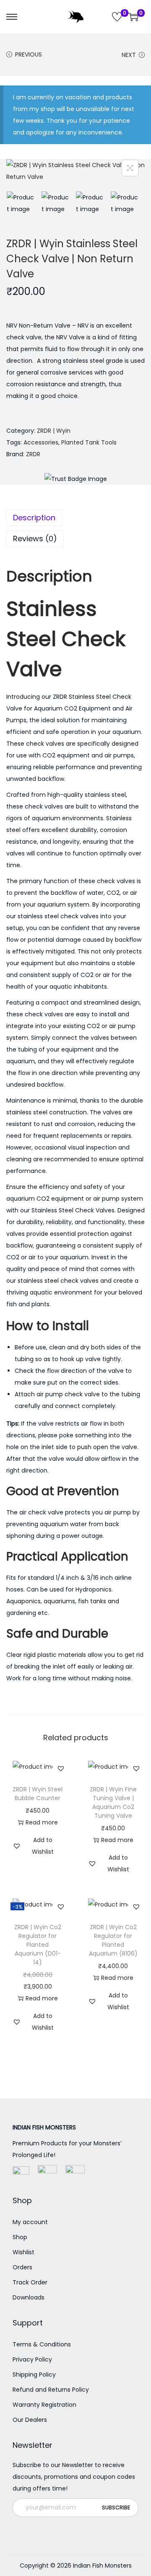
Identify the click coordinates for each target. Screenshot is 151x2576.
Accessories (41, 442)
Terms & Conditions (42, 2344)
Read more (42, 1822)
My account (30, 2222)
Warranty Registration (44, 2405)
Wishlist (23, 2252)
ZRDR (33, 454)
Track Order (30, 2282)
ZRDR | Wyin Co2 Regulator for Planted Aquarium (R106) (113, 1940)
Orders (22, 2267)
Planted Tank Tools (89, 442)
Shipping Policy (34, 2374)
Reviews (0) (35, 539)
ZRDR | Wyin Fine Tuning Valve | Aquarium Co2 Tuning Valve (113, 1802)
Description (34, 518)
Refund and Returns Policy (51, 2390)
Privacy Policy (32, 2359)
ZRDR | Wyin (54, 431)
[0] (117, 17)
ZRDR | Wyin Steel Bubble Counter (38, 1794)
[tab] (75, 518)
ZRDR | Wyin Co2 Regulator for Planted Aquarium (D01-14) (38, 1945)
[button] (61, 1768)
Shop (20, 2237)
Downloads (29, 2297)
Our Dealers (30, 2420)
